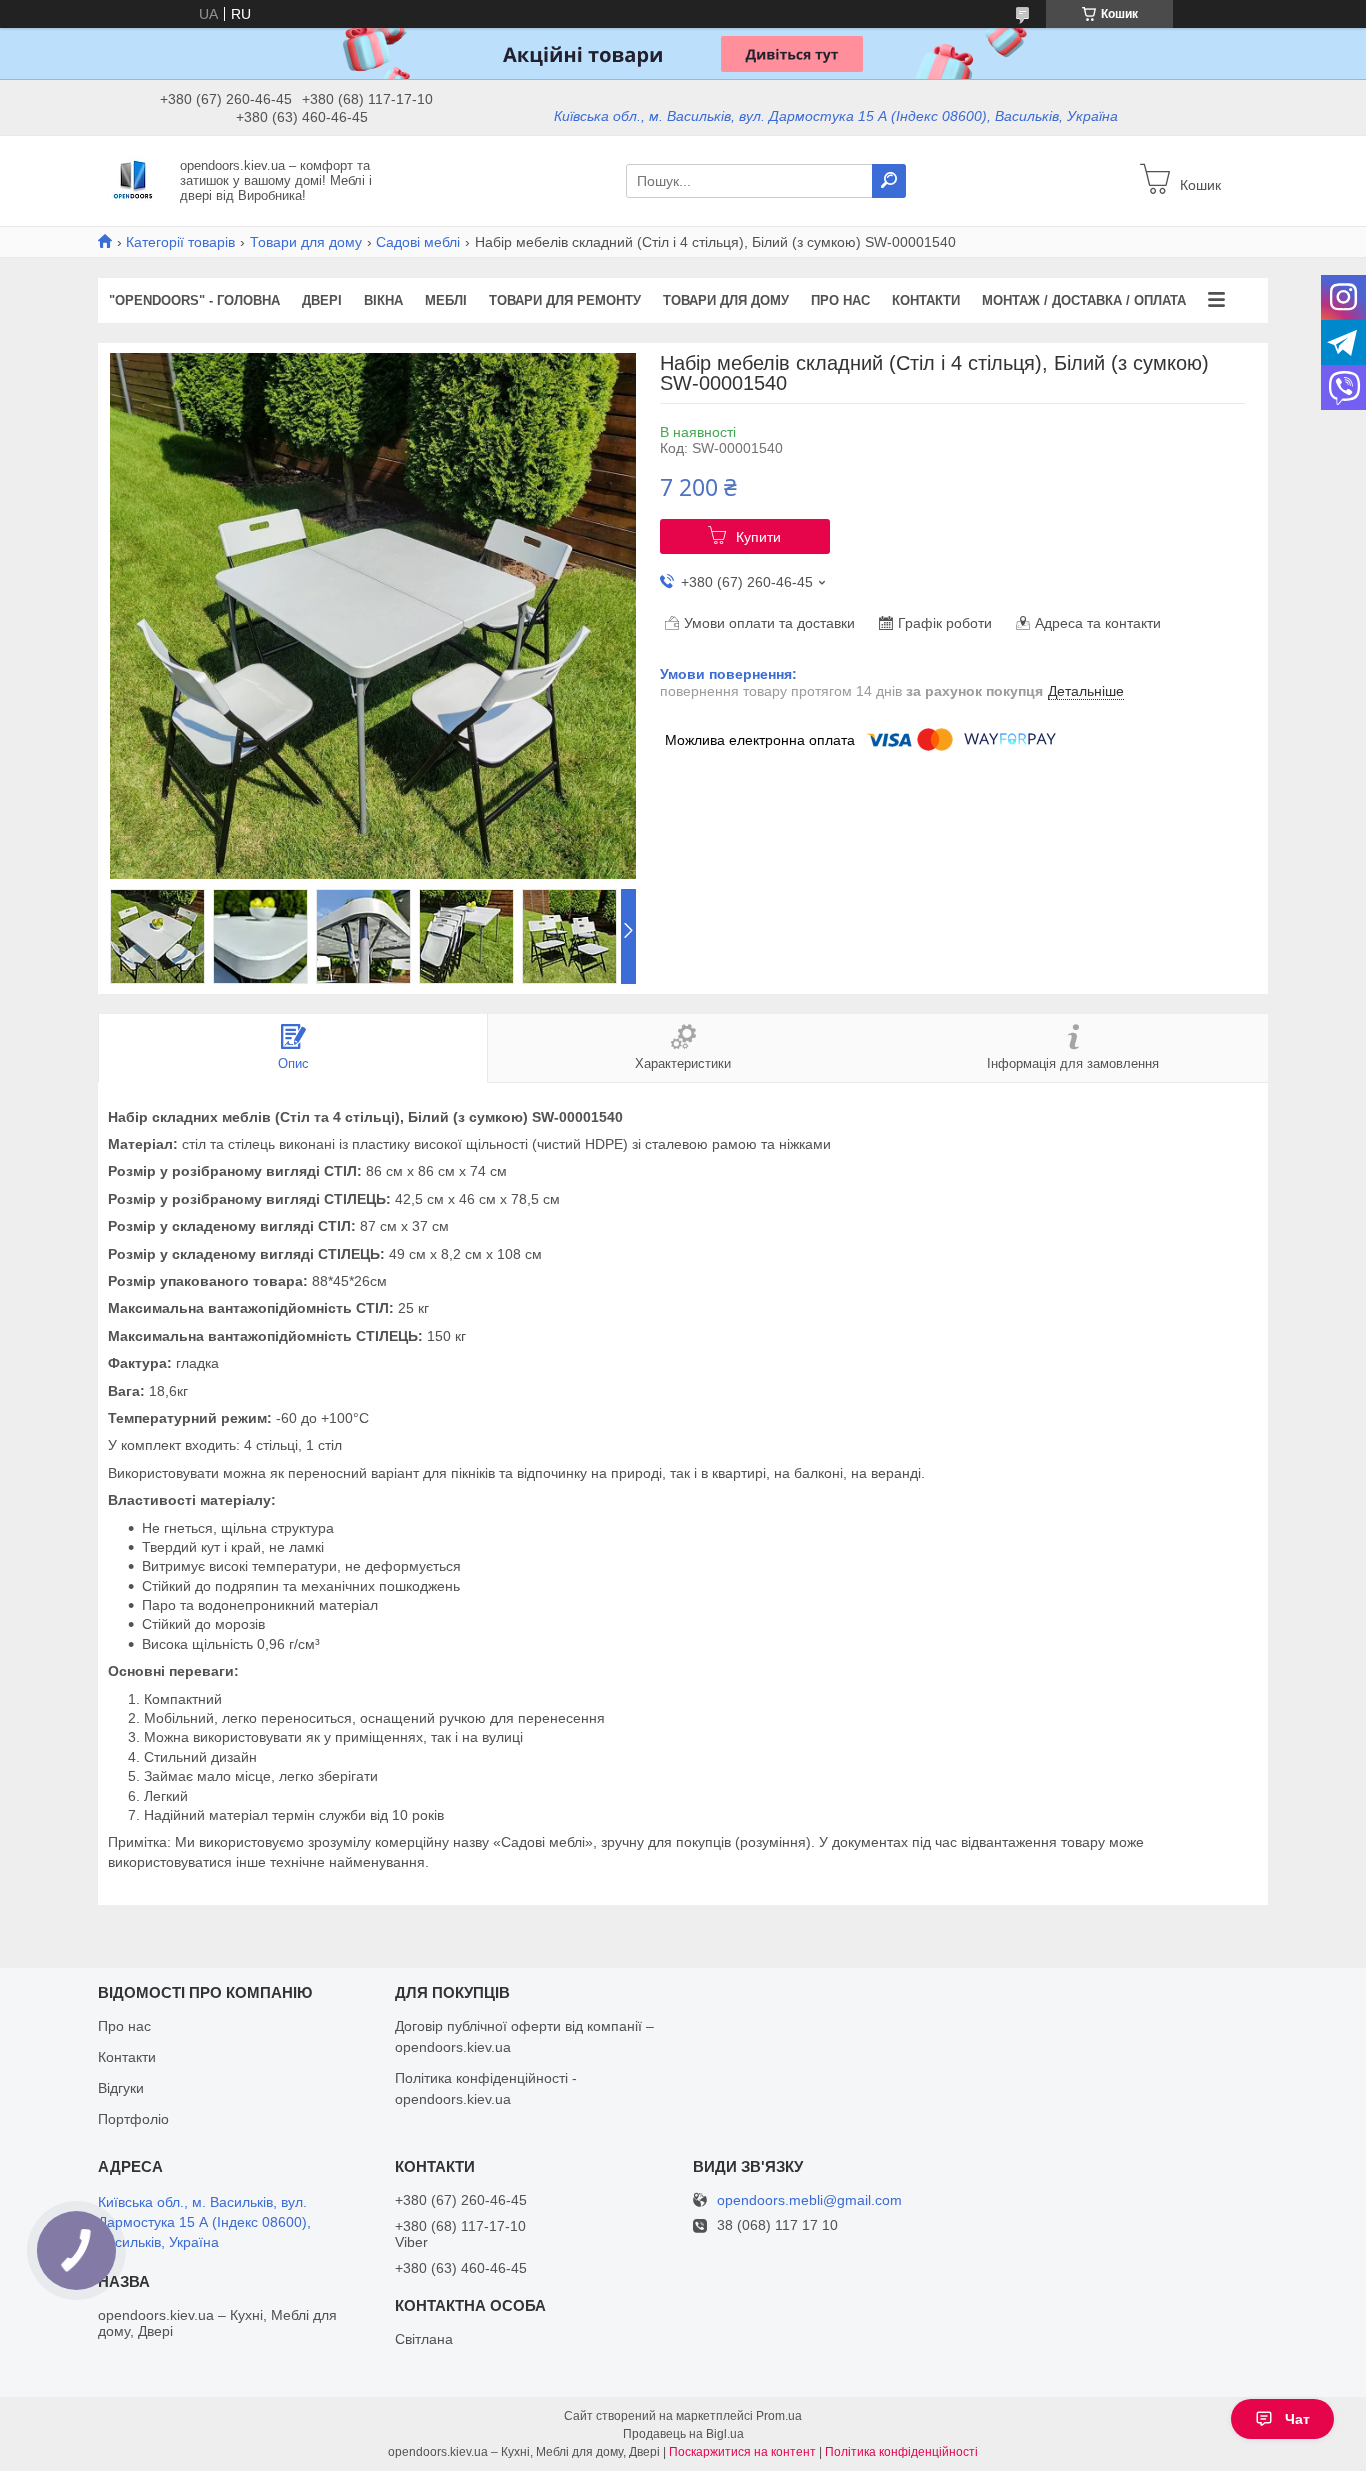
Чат (1297, 2419)
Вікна (383, 300)
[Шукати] (889, 181)
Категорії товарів (180, 242)
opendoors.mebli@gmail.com (809, 2200)
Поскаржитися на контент (742, 2452)
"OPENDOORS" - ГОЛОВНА (194, 300)
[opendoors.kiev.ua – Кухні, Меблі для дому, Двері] (133, 180)
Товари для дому (306, 242)
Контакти (926, 300)
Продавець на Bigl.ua (683, 2434)
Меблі (446, 300)
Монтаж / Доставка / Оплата (1084, 300)
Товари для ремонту (565, 300)
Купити (758, 537)
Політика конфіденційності (901, 2452)
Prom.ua (779, 2416)
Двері (322, 300)
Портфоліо (133, 2119)
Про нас (840, 300)
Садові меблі (418, 242)
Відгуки (121, 2088)
